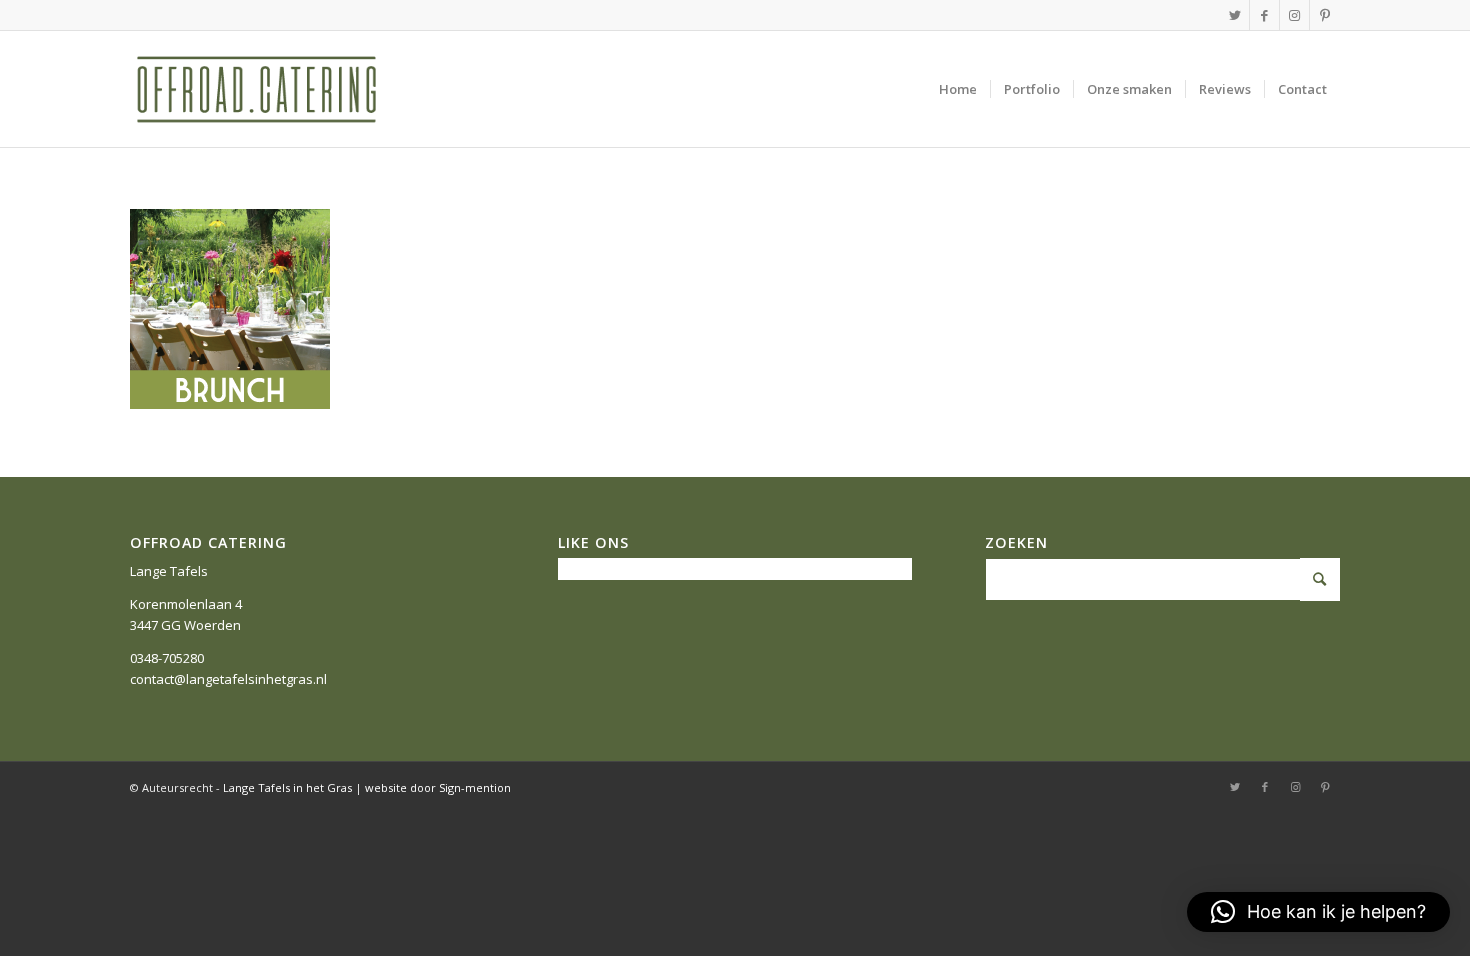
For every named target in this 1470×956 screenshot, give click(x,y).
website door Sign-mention (438, 787)
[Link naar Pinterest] (1325, 15)
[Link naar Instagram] (1294, 15)
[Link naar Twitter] (1234, 15)
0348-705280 (167, 658)
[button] (1318, 912)
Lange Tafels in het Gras (287, 787)
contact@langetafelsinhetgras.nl (228, 679)
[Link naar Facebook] (1264, 15)
